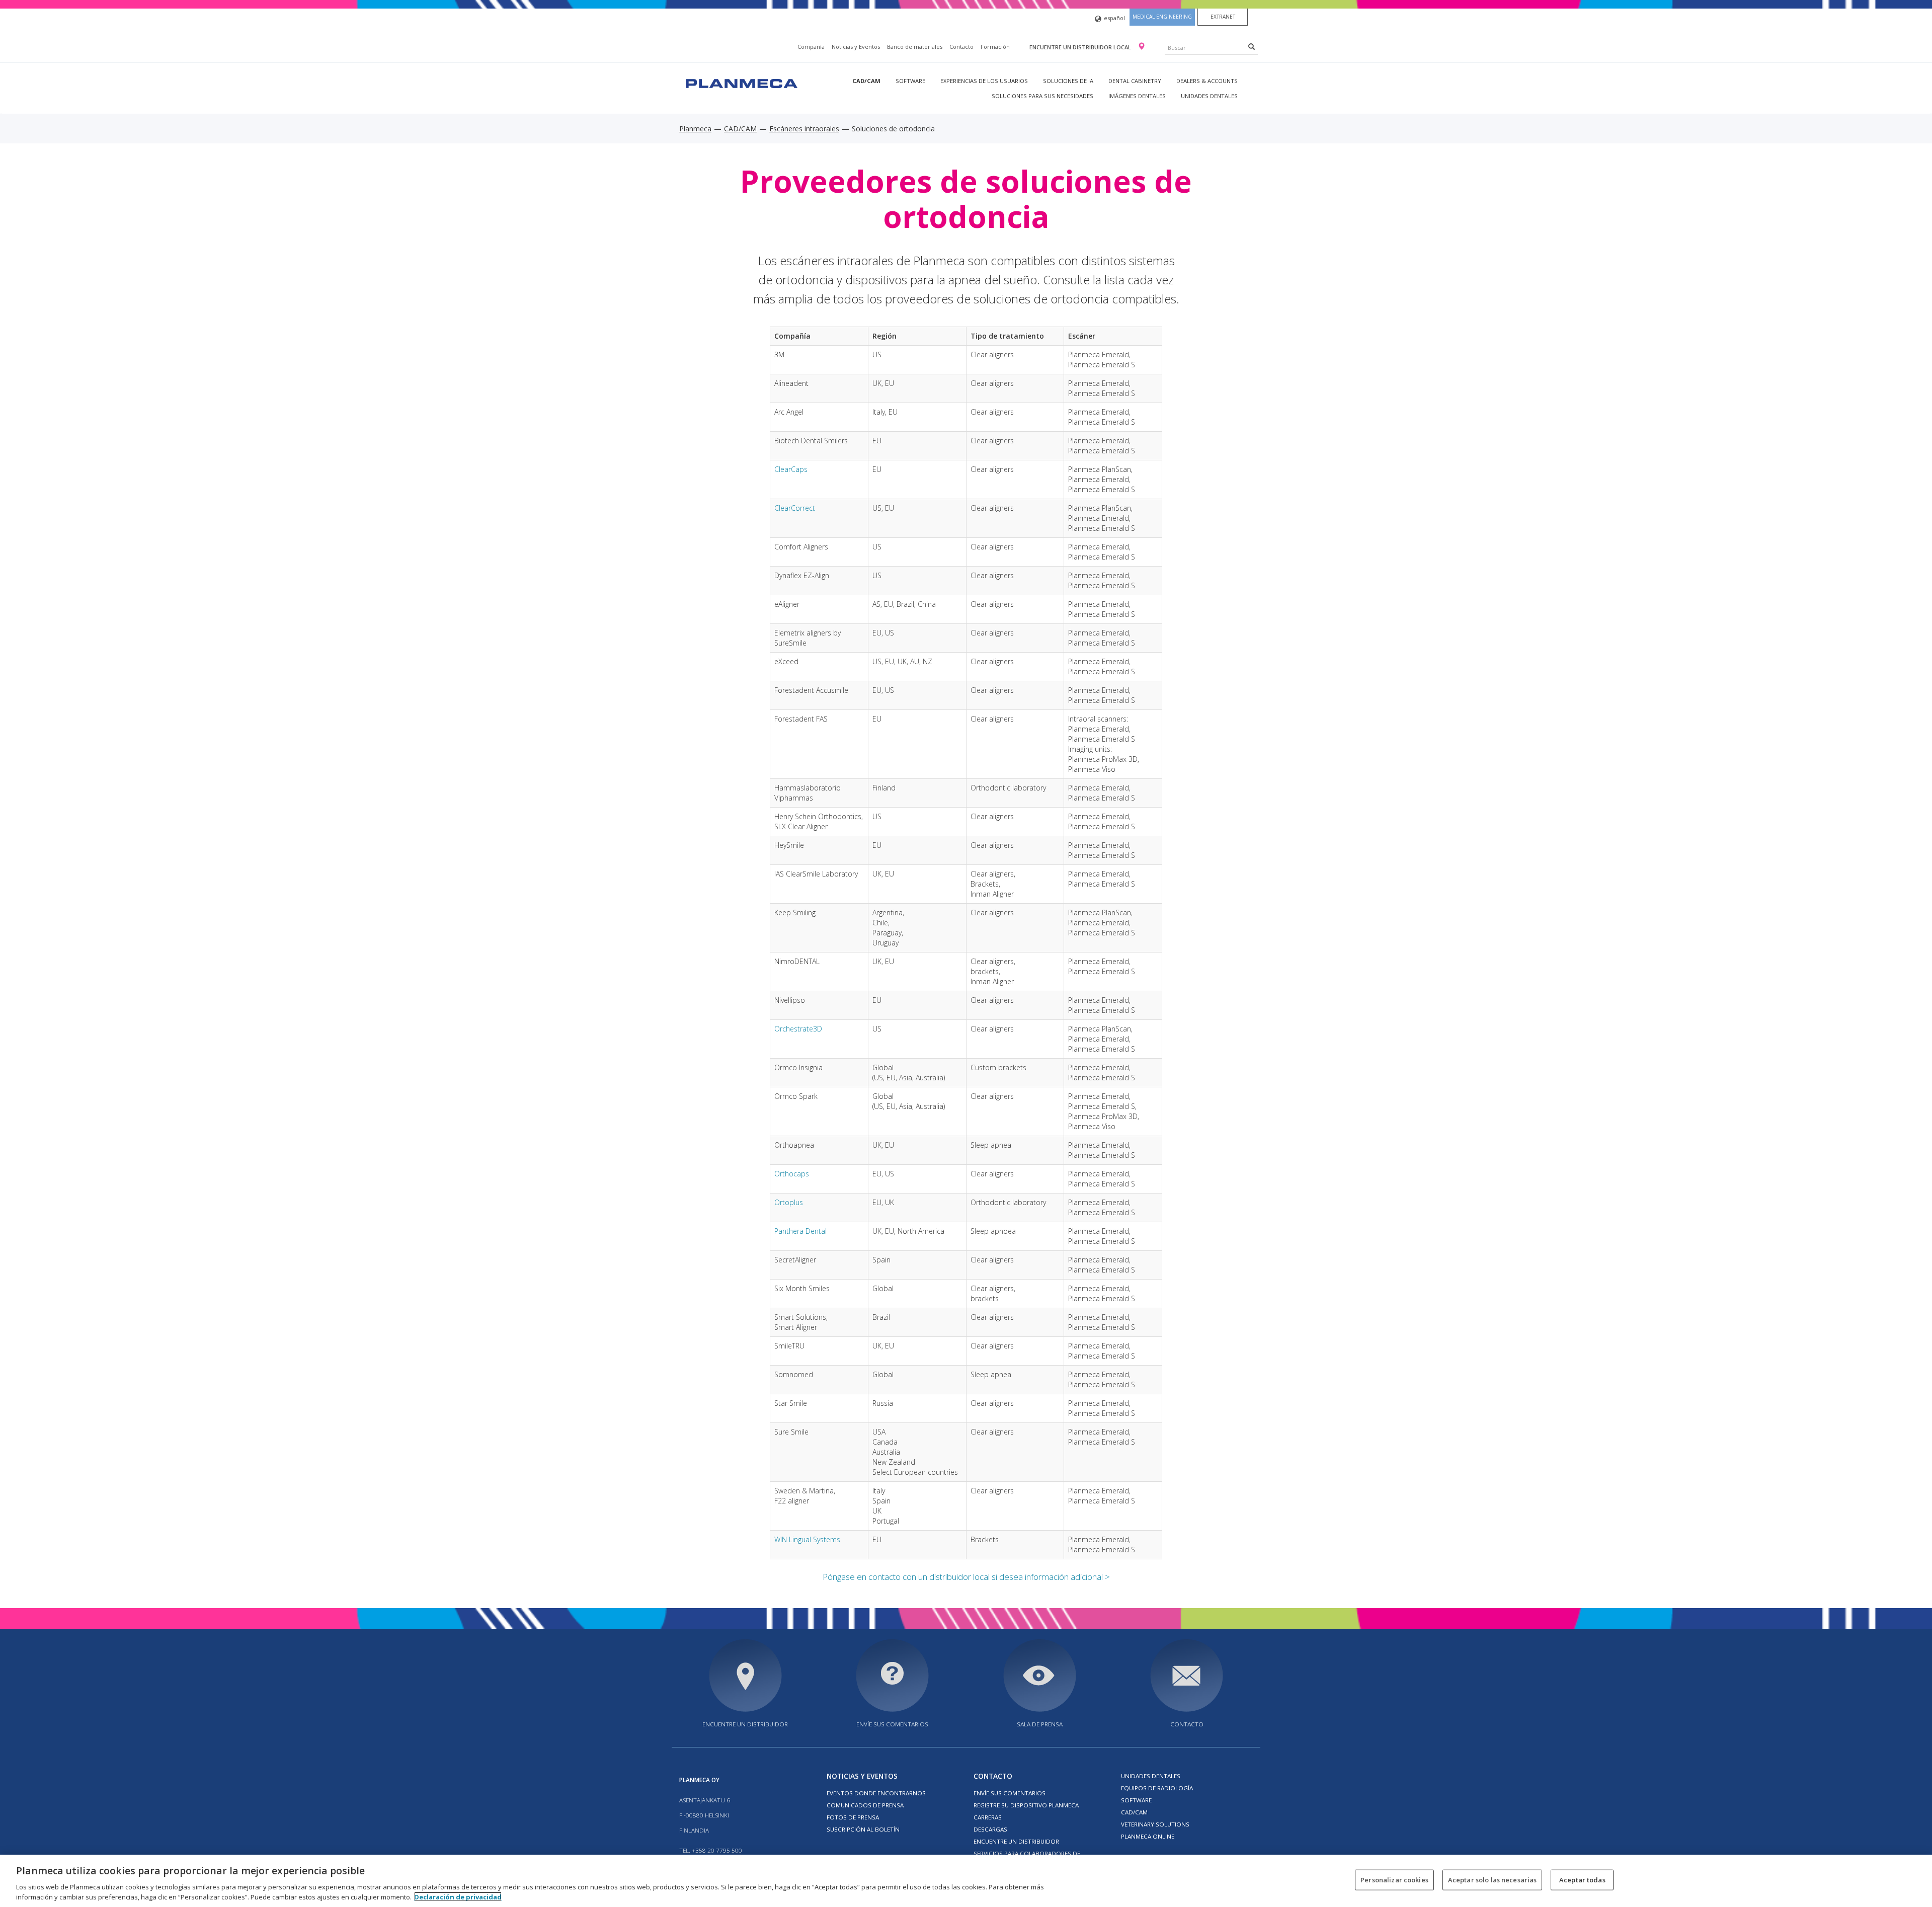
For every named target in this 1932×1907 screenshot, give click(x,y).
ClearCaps (791, 469)
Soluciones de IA (1068, 81)
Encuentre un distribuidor (745, 1724)
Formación (995, 47)
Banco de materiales (915, 47)
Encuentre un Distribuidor (1016, 1841)
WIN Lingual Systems (807, 1539)
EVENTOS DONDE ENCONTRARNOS (876, 1793)
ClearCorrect (795, 508)
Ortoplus (789, 1202)
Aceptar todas (1582, 1880)
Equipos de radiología (1157, 1788)
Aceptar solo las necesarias (1493, 1880)
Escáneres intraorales (804, 129)
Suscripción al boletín (863, 1829)
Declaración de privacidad (458, 1896)
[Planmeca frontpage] (741, 82)
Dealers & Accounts (1207, 81)
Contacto (961, 47)
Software (910, 81)
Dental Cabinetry (1135, 81)
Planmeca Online (1148, 1836)
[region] (966, 1881)
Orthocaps (792, 1174)
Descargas (990, 1829)
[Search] (1252, 46)
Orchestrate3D (798, 1029)
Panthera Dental (800, 1231)
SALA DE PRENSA (1040, 1724)
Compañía (811, 47)
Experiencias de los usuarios (984, 81)
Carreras (988, 1817)
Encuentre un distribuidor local (1081, 47)
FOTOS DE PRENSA (853, 1817)
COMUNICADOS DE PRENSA (865, 1805)
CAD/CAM (866, 81)
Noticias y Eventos (856, 47)
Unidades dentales (1209, 96)
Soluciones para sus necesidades (1042, 96)
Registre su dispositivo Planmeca (1026, 1805)
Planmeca (695, 129)
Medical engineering (1162, 17)
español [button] (1114, 18)
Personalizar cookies (1394, 1880)
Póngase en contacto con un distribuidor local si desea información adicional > (966, 1577)
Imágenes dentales (1137, 96)
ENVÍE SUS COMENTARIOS (892, 1724)
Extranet (1223, 17)
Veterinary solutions (1155, 1824)
